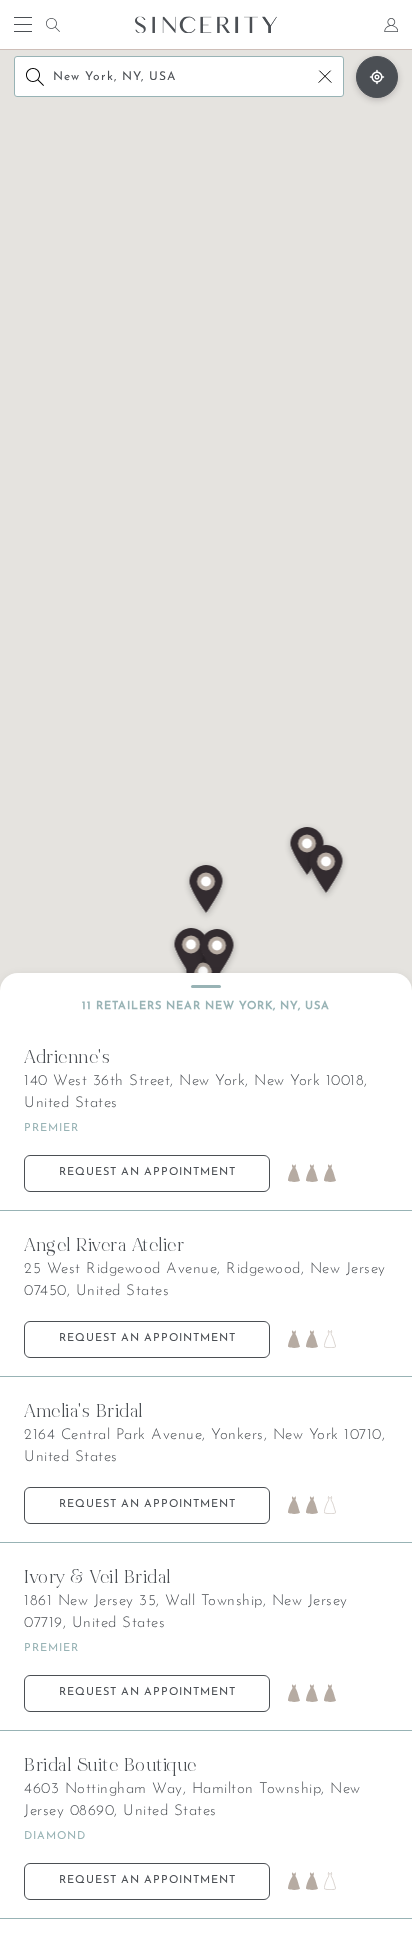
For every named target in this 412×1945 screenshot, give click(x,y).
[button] (191, 954)
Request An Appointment (147, 1172)
